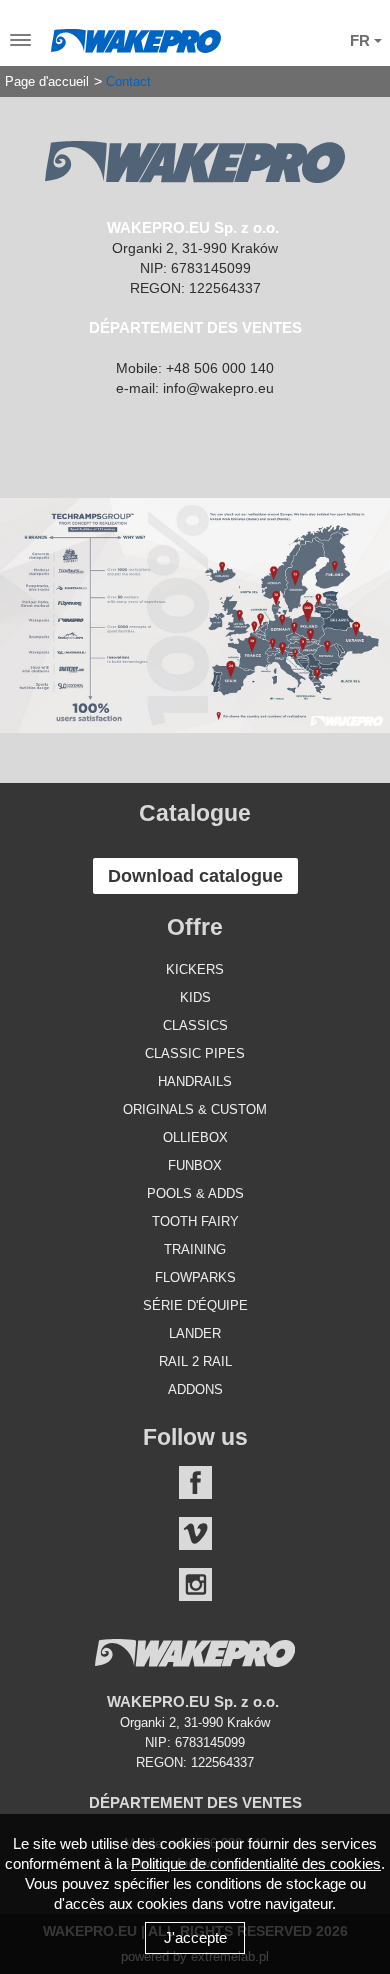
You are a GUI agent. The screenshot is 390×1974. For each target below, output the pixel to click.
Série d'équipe (195, 1305)
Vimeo (195, 1533)
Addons (195, 1389)
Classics (195, 1025)
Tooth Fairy (195, 1221)
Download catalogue (195, 876)
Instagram (195, 1584)
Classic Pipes (195, 1053)
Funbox (195, 1165)
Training (195, 1249)
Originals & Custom (195, 1109)
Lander (195, 1333)
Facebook (195, 1482)
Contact (128, 82)
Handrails (195, 1081)
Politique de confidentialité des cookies (256, 1863)
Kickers (195, 969)
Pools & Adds (195, 1193)
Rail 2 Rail (195, 1361)
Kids (195, 997)
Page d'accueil (47, 82)
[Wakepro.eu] (136, 36)
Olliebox (195, 1137)
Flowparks (195, 1277)
